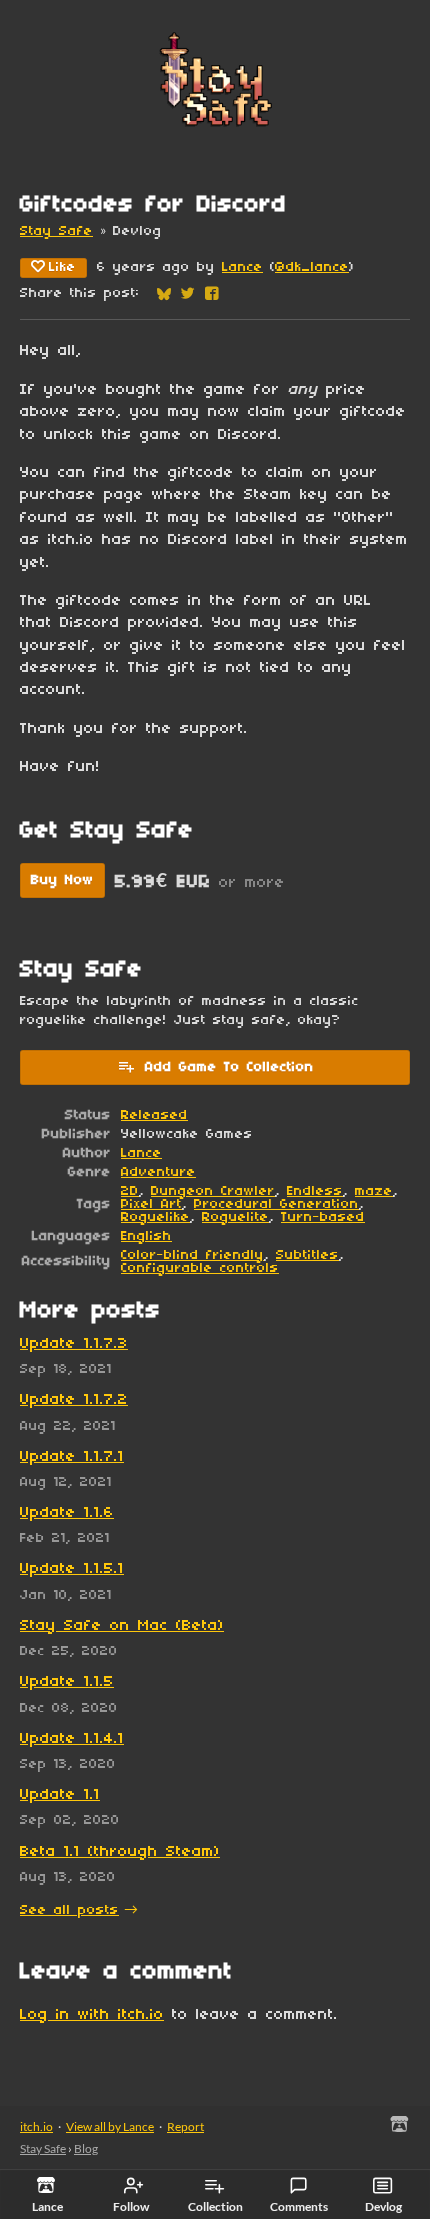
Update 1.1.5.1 (72, 1569)
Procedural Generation (276, 1204)
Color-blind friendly (192, 1255)
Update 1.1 (60, 1795)
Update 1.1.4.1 (72, 1739)
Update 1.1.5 (67, 1682)
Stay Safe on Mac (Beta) (122, 1626)
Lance (242, 267)
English (146, 1236)
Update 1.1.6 (67, 1513)
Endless (315, 1191)
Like (62, 267)
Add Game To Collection (229, 1067)
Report (185, 2126)
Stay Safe (56, 231)
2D (130, 1191)
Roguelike (155, 1217)
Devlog (383, 2206)
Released (154, 1115)
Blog (86, 2148)
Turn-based (323, 1217)
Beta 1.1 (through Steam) (120, 1852)
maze (374, 1191)
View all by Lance (110, 2126)
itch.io (36, 2126)
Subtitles (307, 1255)
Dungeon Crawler (213, 1191)
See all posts (69, 1910)
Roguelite (235, 1217)
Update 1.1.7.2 (74, 1400)
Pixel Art (151, 1204)
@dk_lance (312, 267)
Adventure (158, 1172)
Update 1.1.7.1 (72, 1457)
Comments (299, 2206)
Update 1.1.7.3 (74, 1344)
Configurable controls (200, 1268)
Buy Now (62, 880)
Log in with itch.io (92, 2015)
